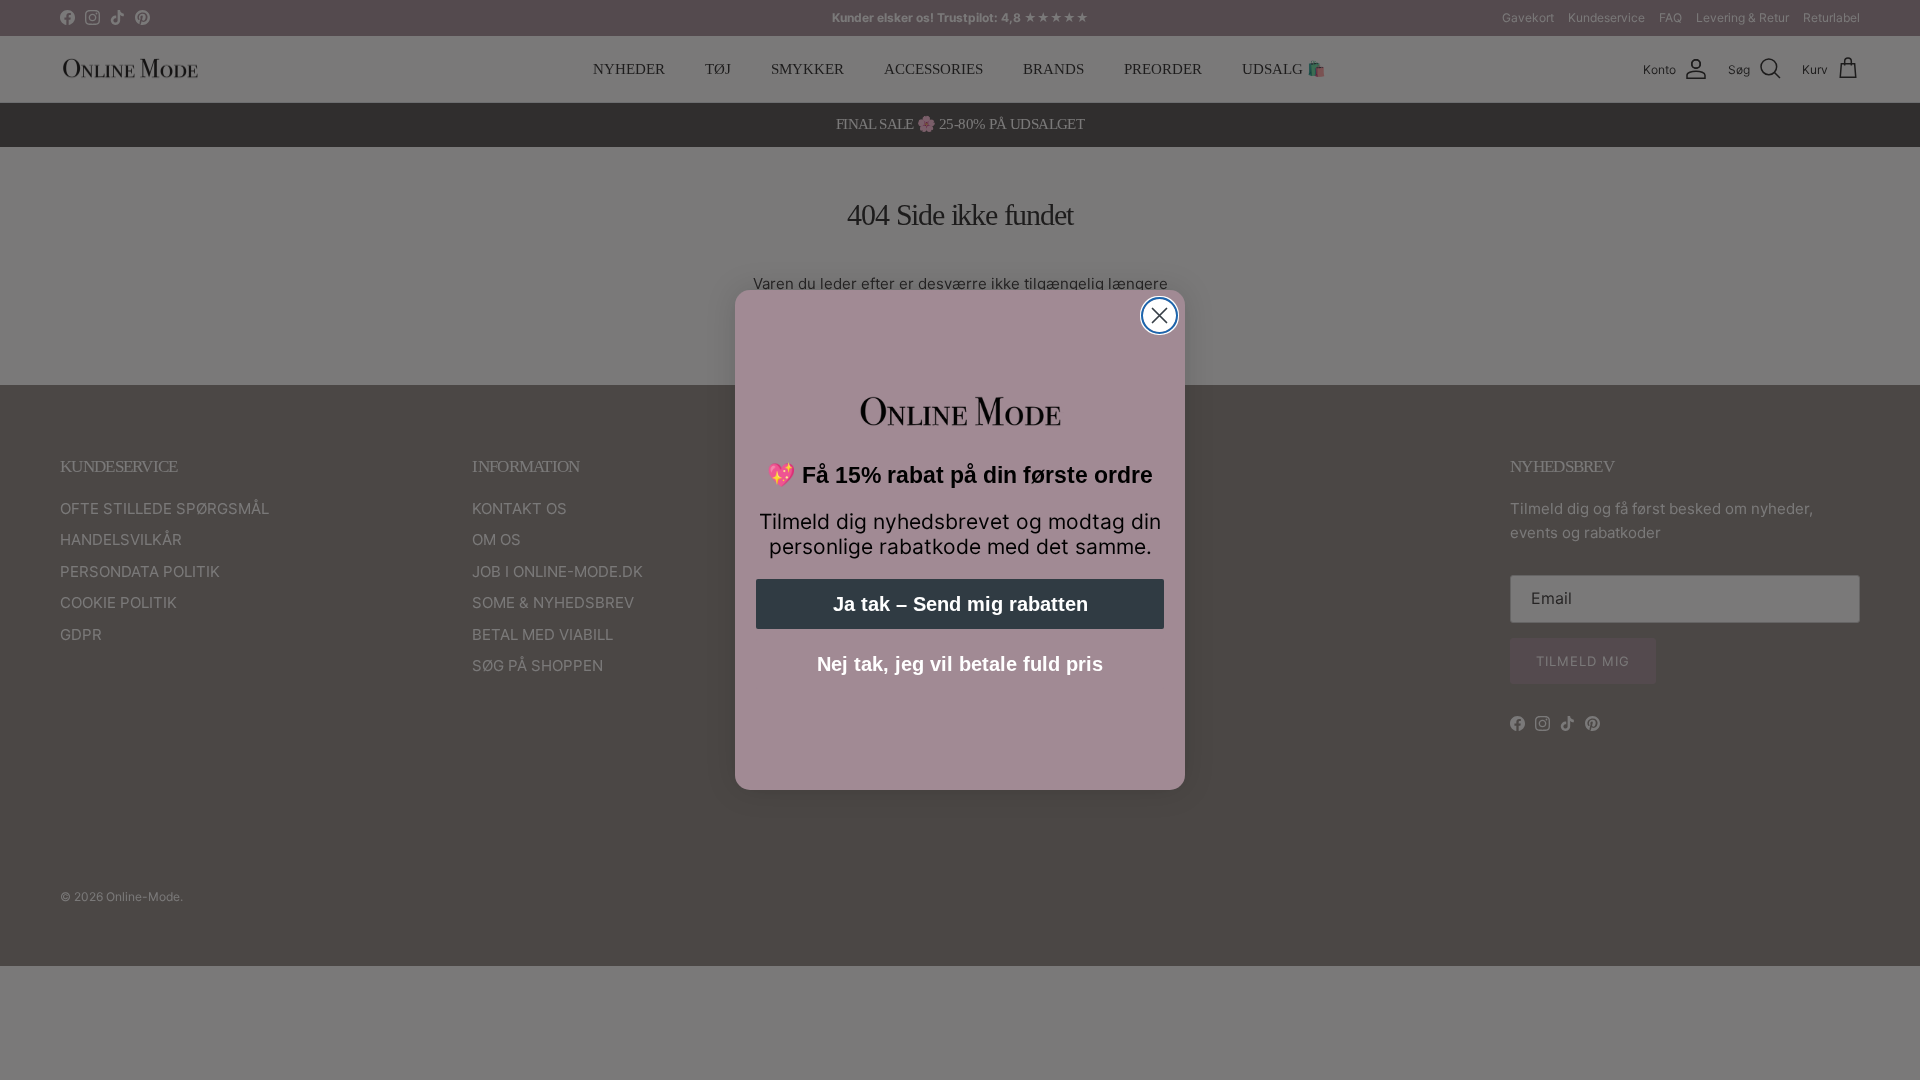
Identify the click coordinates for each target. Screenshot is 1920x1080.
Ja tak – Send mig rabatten (960, 604)
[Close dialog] (1159, 315)
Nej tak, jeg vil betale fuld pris (960, 664)
